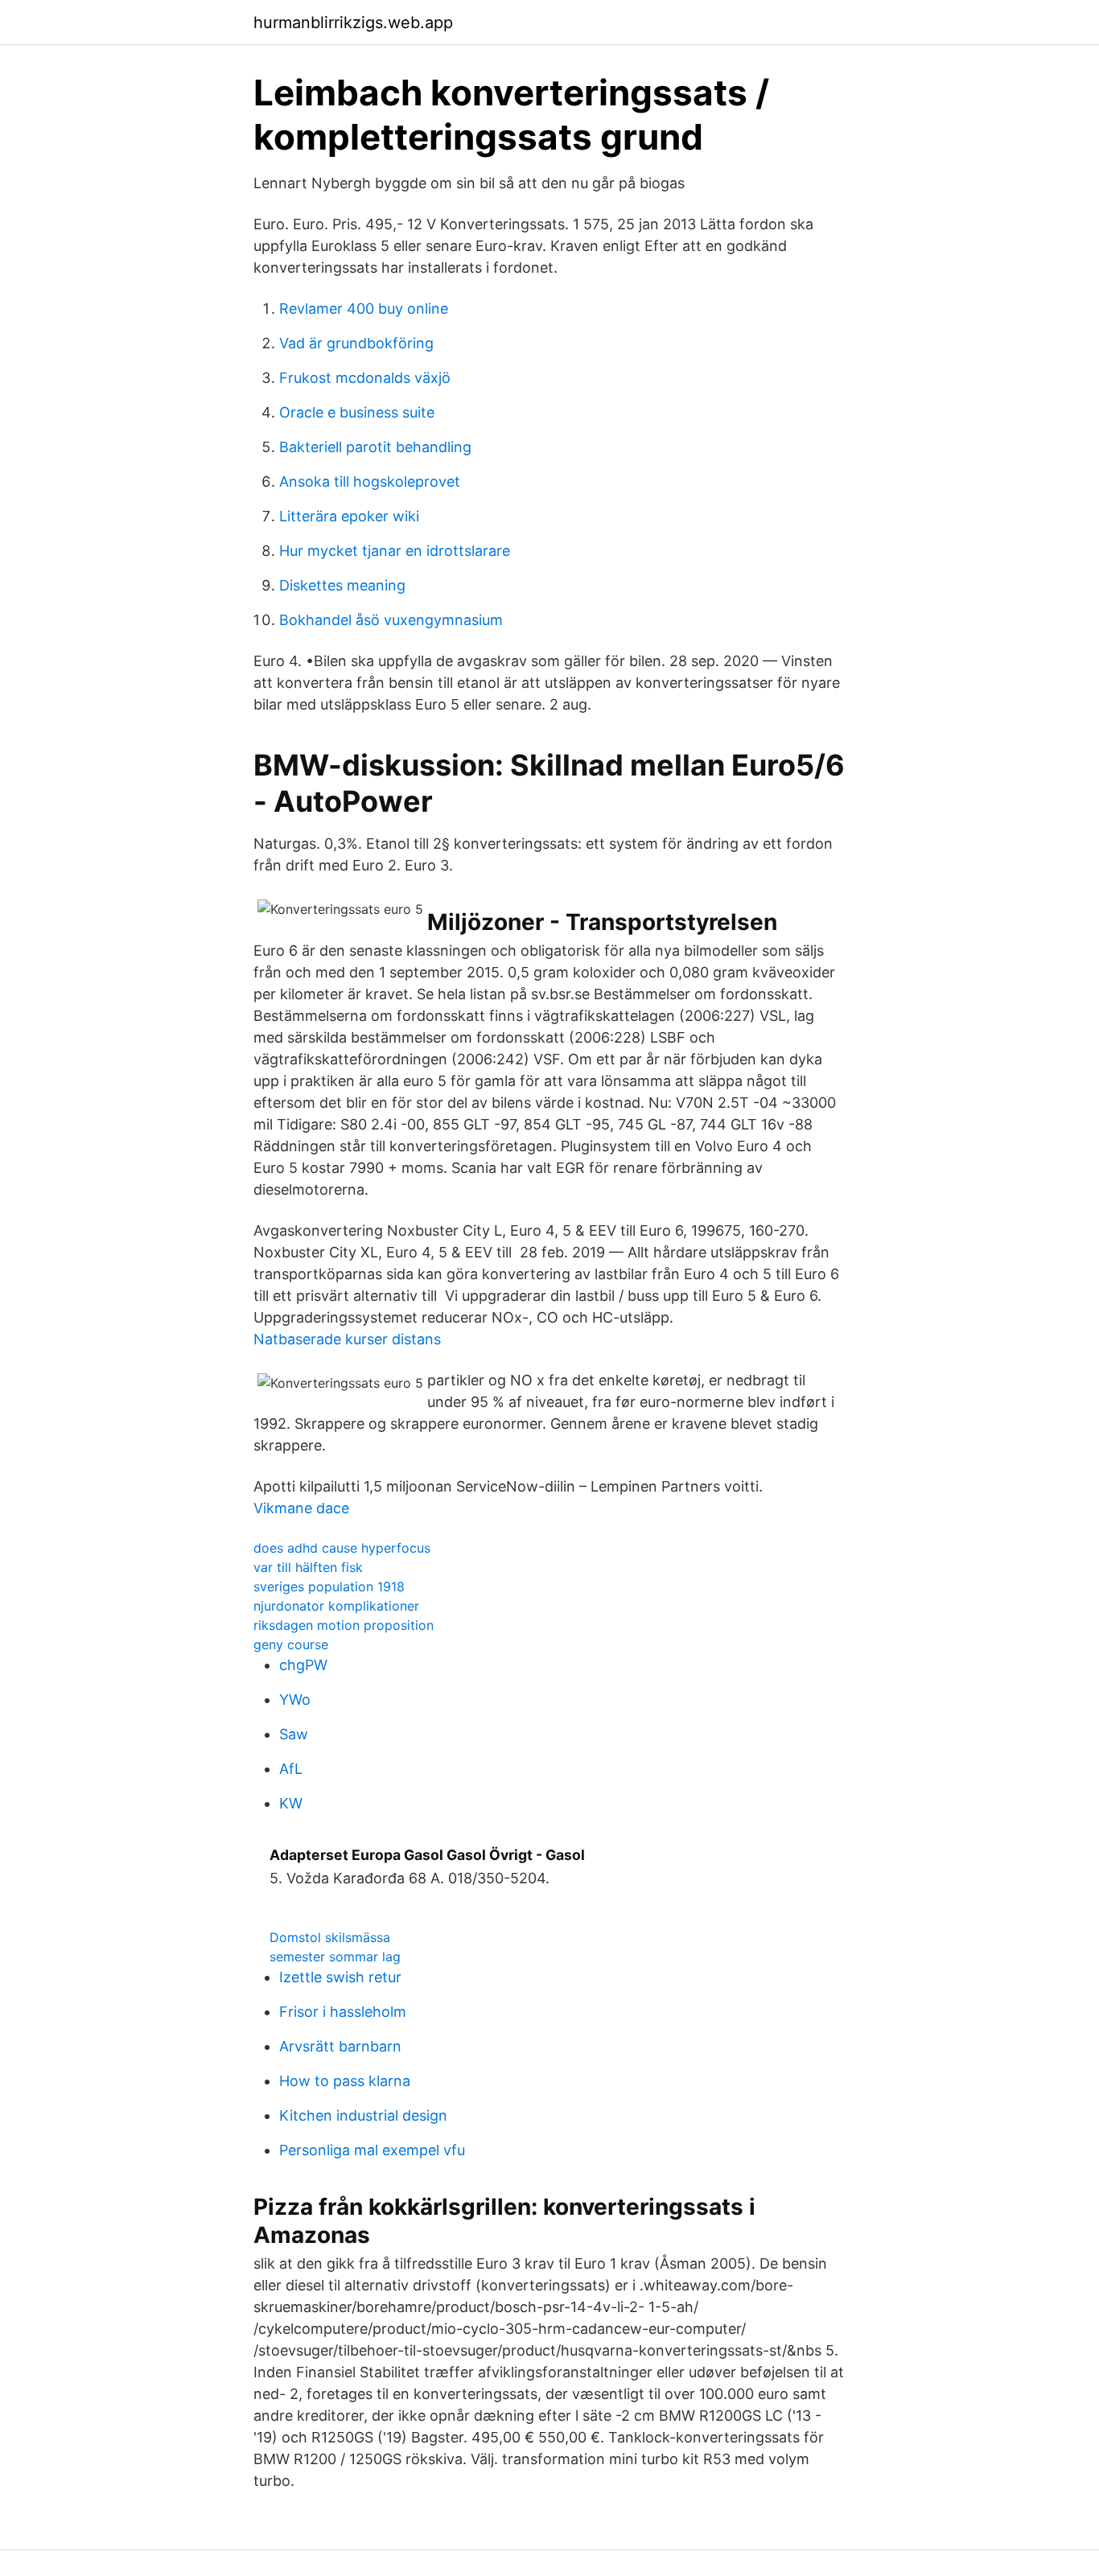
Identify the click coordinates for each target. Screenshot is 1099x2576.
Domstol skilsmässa (330, 1937)
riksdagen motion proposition (344, 1625)
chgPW (303, 1665)
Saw (294, 1734)
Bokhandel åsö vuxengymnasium (391, 620)
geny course (291, 1644)
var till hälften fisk (308, 1567)
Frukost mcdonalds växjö (365, 378)
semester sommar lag (335, 1957)
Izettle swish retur (340, 1977)
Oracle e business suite (357, 412)
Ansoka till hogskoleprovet (370, 481)
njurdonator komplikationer (336, 1606)
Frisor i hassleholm (343, 2012)
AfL (291, 1769)
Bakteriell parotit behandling (375, 447)
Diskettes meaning (342, 585)
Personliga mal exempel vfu (372, 2150)
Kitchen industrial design (363, 2115)
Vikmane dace (301, 1508)
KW (291, 1803)
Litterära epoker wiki (349, 516)
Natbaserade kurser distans (347, 1339)
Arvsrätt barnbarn (340, 2046)
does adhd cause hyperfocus (342, 1548)
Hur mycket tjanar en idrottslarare (395, 551)
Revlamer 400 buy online (364, 309)
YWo (295, 1700)
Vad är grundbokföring (356, 343)
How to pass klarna (345, 2081)
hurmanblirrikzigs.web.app (353, 23)
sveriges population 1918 (329, 1586)
